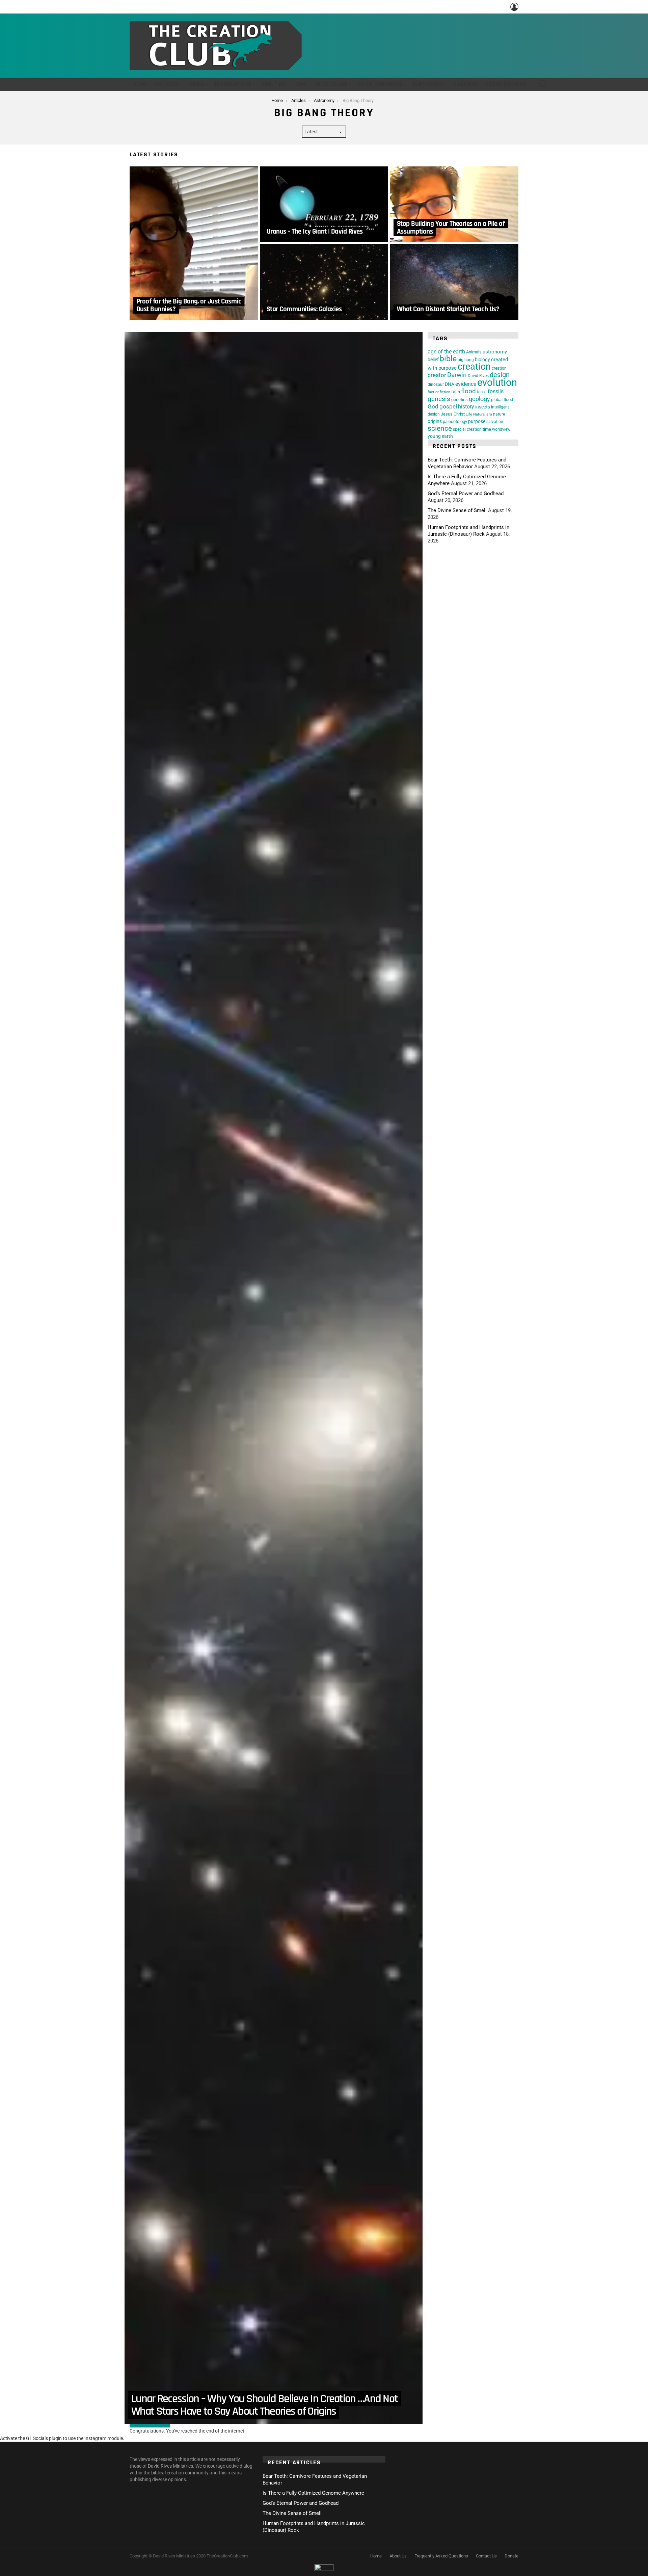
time (487, 429)
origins (435, 421)
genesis (439, 399)
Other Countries (380, 84)
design (500, 375)
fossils (496, 391)
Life (469, 414)
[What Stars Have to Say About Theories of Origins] (274, 1378)
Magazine (465, 84)
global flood (502, 400)
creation (474, 366)
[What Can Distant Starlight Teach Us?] (454, 282)
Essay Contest (506, 84)
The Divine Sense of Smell (457, 510)
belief (433, 360)
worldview (501, 429)
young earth (440, 436)
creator (437, 375)
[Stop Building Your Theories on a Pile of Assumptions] (454, 204)
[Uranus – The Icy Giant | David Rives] (324, 204)
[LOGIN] (514, 7)
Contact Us (486, 2556)
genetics (460, 400)
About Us (273, 84)
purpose (477, 421)
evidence (466, 384)
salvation (495, 422)
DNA (450, 384)
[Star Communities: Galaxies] (324, 282)
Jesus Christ (453, 414)
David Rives (478, 376)
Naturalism (483, 414)
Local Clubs (331, 84)
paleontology (455, 421)
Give (301, 84)
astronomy (495, 352)
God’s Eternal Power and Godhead (466, 494)
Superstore (428, 84)
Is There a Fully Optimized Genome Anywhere (313, 2493)
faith (456, 392)
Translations (233, 84)
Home (140, 84)
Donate (511, 2556)
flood (468, 391)
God (433, 406)
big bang (466, 360)
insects (483, 407)
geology (479, 399)
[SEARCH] (543, 84)
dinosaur (436, 384)
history (466, 407)
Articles (167, 84)
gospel (448, 407)
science (440, 428)
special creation (467, 429)
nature (499, 414)
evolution (497, 382)
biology (482, 360)
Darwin (457, 375)
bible (448, 359)
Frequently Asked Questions (441, 2556)
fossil (482, 392)
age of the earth (446, 352)
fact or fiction (439, 392)
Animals (474, 352)
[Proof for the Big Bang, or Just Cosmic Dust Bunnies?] (194, 243)
